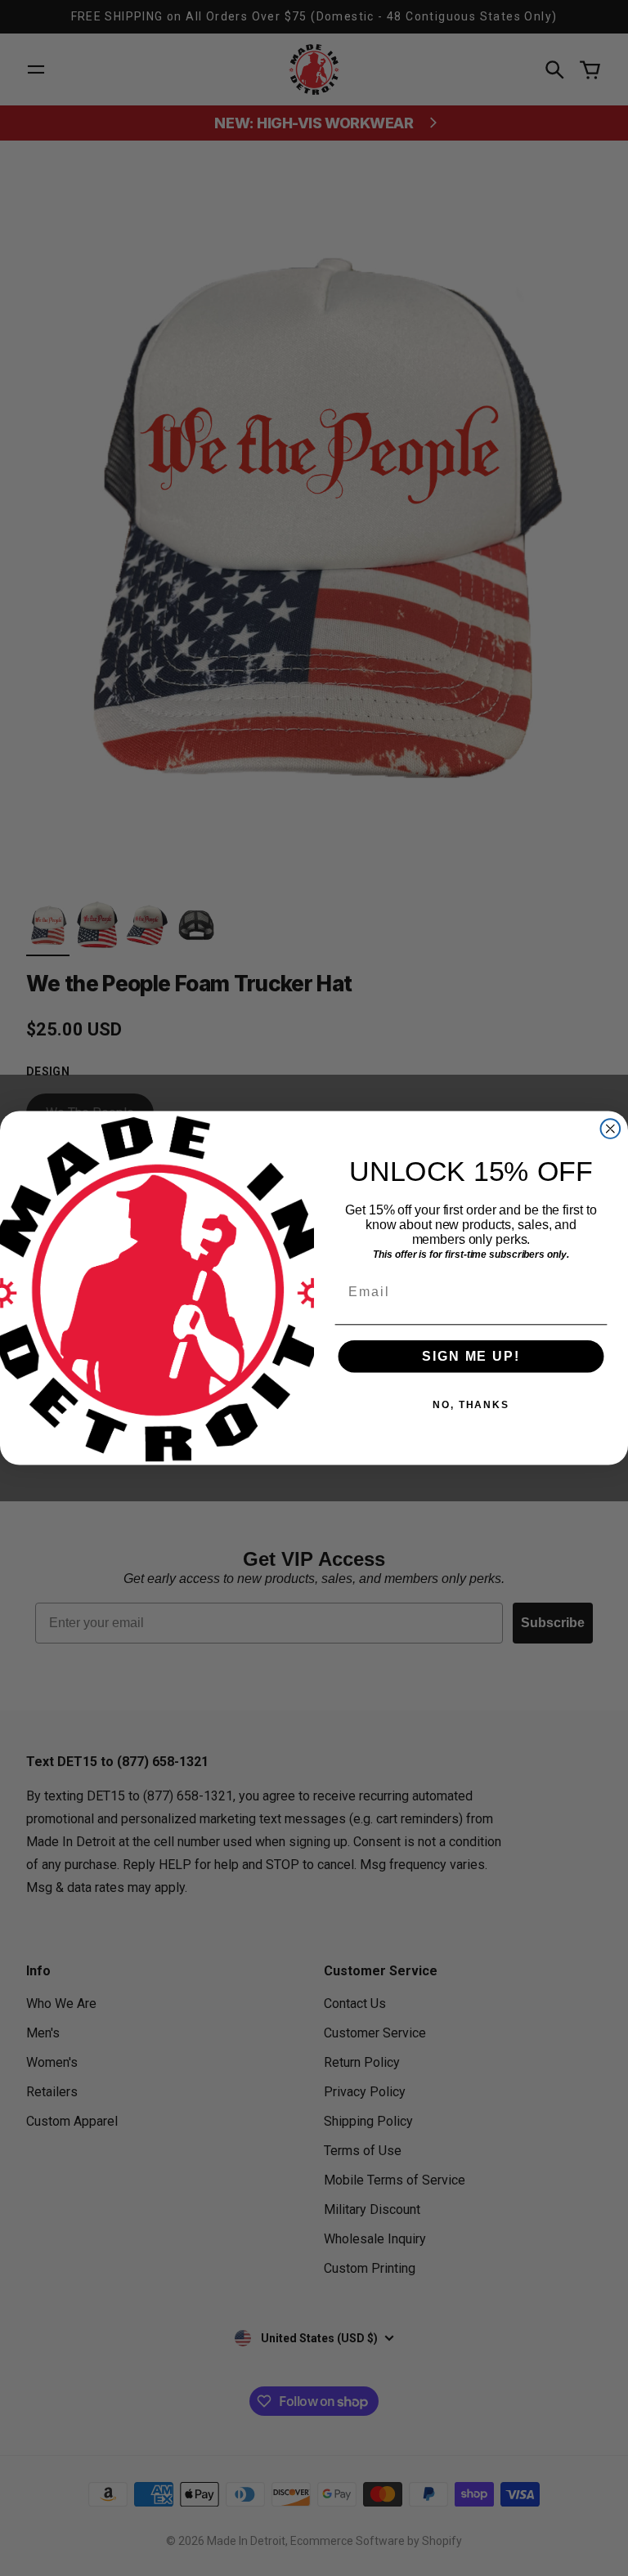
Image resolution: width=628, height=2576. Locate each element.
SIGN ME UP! (471, 1356)
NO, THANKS (471, 1405)
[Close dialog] (611, 1129)
